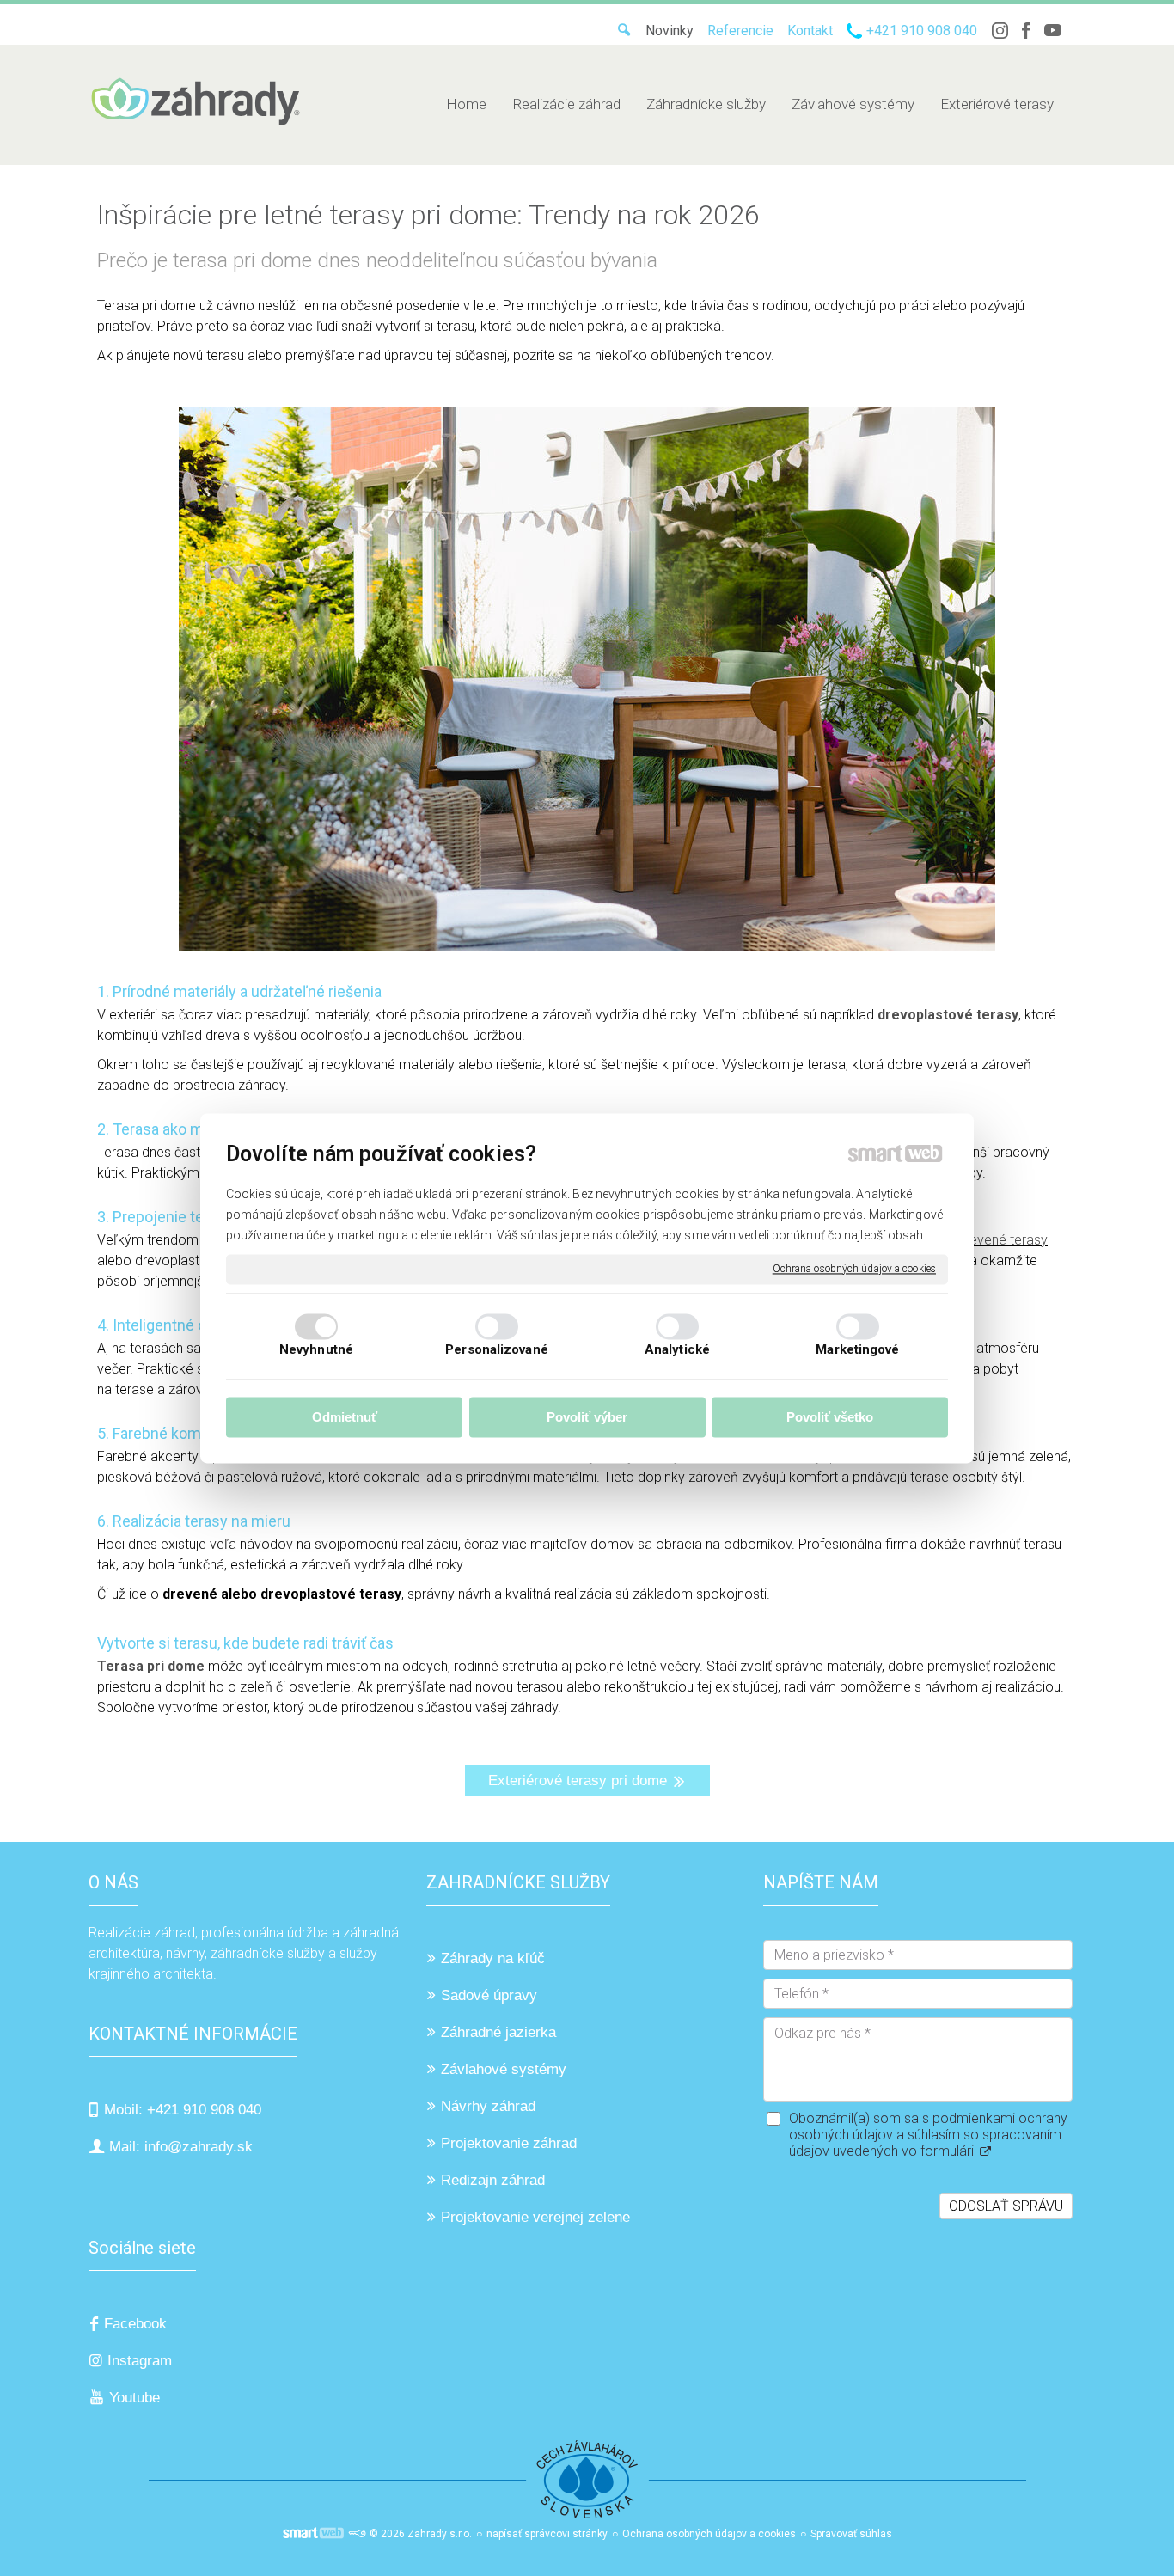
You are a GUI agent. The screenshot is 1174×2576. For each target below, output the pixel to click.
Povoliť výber (587, 1418)
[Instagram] (1000, 31)
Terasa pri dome (153, 1666)
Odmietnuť (345, 1418)
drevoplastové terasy (948, 1015)
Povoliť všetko (830, 1418)
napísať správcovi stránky (547, 2534)
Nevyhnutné (316, 1349)
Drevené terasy (1002, 1240)
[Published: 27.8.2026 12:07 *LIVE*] (357, 2534)
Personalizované (497, 1349)
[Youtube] (1053, 31)
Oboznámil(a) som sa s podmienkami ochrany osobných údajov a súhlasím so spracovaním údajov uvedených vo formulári (928, 2135)
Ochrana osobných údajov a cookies (854, 1269)
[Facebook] (1026, 31)
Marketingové (857, 1349)
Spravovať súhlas (851, 2534)
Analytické (677, 1349)
